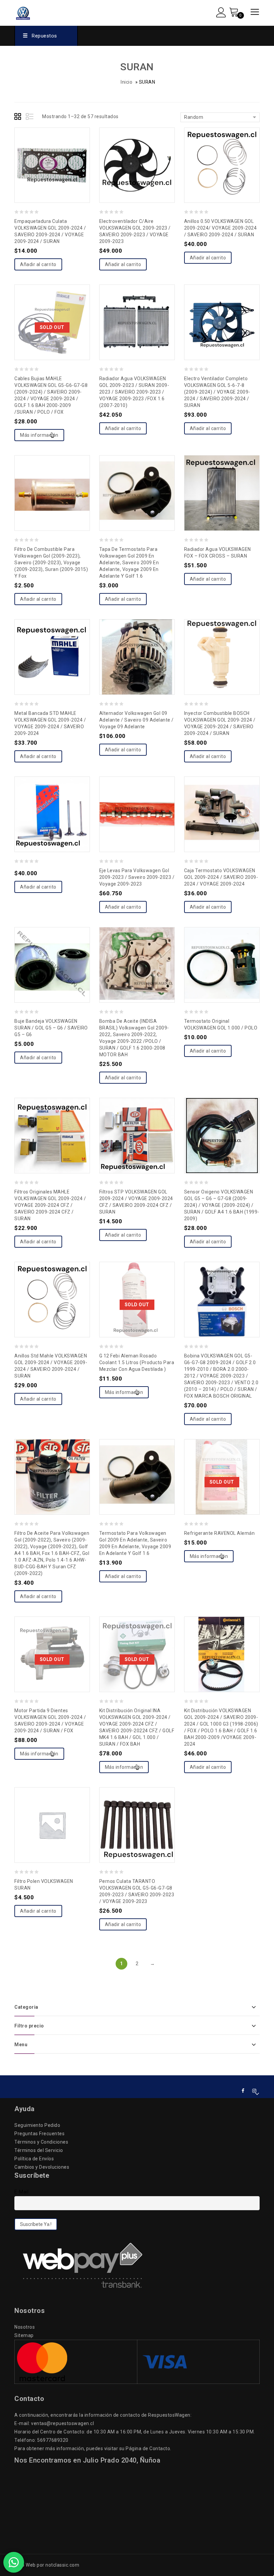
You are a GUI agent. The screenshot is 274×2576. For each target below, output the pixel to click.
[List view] (30, 117)
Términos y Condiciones (41, 2142)
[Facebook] (243, 2091)
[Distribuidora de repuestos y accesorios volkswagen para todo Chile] (37, 12)
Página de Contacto (148, 2448)
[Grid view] (19, 117)
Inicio (126, 82)
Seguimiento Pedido (37, 2125)
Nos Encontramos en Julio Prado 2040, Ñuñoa (87, 2460)
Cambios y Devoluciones (42, 2167)
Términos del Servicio (39, 2150)
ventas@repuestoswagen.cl (62, 2423)
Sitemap (24, 2335)
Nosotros (25, 2327)
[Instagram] (254, 2091)
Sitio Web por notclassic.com (47, 2565)
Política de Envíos (34, 2159)
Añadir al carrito (38, 264)
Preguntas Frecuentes (39, 2134)
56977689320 (53, 2440)
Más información (39, 435)
